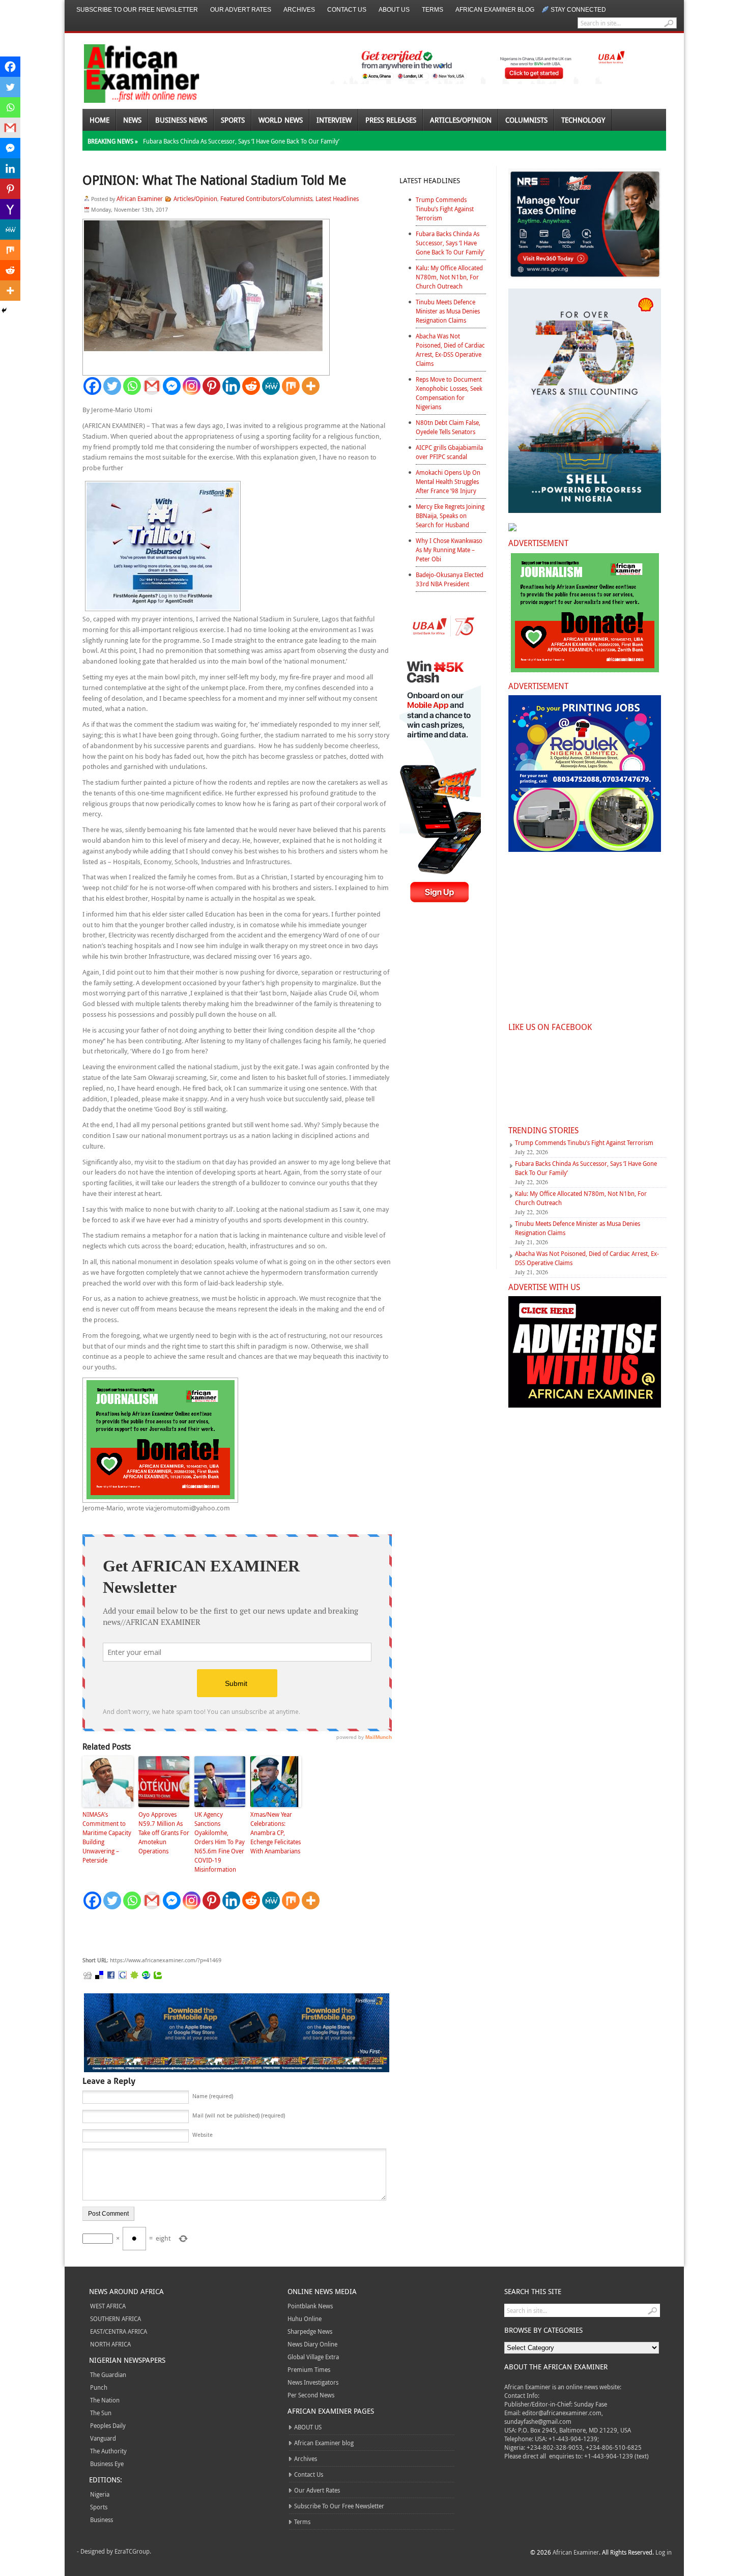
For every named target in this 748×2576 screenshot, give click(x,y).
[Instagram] (192, 386)
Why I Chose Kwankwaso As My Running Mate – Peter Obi (449, 550)
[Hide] (4, 310)
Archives (299, 10)
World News (281, 120)
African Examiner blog (495, 10)
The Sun (101, 2413)
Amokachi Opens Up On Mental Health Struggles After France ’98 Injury (448, 481)
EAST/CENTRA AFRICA (119, 2331)
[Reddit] (251, 386)
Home (99, 120)
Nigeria (100, 2494)
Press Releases (391, 120)
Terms (433, 10)
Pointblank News (310, 2306)
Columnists (526, 120)
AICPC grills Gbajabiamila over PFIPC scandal (449, 452)
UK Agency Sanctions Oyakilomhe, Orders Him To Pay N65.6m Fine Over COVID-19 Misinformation (220, 1842)
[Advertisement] (235, 1933)
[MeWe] (271, 386)
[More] (311, 386)
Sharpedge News (310, 2331)
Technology (583, 120)
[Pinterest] (211, 386)
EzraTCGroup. (133, 2551)
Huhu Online (305, 2319)
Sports (233, 120)
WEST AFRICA (108, 2306)
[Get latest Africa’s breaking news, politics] (130, 73)
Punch (99, 2387)
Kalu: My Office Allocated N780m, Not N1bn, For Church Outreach (449, 277)
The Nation (105, 2400)
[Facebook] (92, 386)
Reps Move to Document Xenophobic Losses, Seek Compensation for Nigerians (449, 393)
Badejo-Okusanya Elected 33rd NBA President (450, 579)
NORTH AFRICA (110, 2344)
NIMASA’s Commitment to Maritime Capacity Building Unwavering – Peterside (107, 1837)
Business (102, 2520)
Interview (334, 120)
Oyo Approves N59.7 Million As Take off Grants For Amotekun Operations (164, 1833)
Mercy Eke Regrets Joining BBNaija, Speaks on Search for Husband (450, 516)
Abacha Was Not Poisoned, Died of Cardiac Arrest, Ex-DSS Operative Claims (450, 350)
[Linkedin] (231, 386)
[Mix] (291, 386)
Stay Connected (578, 10)
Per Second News (311, 2395)
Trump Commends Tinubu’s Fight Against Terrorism (445, 209)
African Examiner (140, 198)
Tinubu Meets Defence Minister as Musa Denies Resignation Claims (448, 311)
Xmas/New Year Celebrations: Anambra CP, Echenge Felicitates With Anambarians (276, 1833)
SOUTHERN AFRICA (116, 2319)
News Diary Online (312, 2344)
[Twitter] (112, 386)
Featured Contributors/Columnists (266, 198)
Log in (664, 2552)
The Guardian (108, 2374)
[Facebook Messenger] (172, 386)
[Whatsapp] (132, 386)
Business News (181, 120)
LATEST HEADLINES (430, 180)
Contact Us (347, 10)
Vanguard (103, 2438)
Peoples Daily (108, 2425)
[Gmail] (152, 386)
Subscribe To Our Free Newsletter (137, 10)
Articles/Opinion (461, 120)
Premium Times (309, 2369)
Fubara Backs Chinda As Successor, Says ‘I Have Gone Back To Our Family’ (241, 141)
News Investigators (313, 2382)
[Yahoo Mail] (10, 209)
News (132, 120)
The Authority (108, 2451)
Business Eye (107, 2464)
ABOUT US (394, 10)
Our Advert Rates (241, 10)
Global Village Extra (313, 2357)
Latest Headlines (337, 198)
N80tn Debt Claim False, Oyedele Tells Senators (448, 427)
